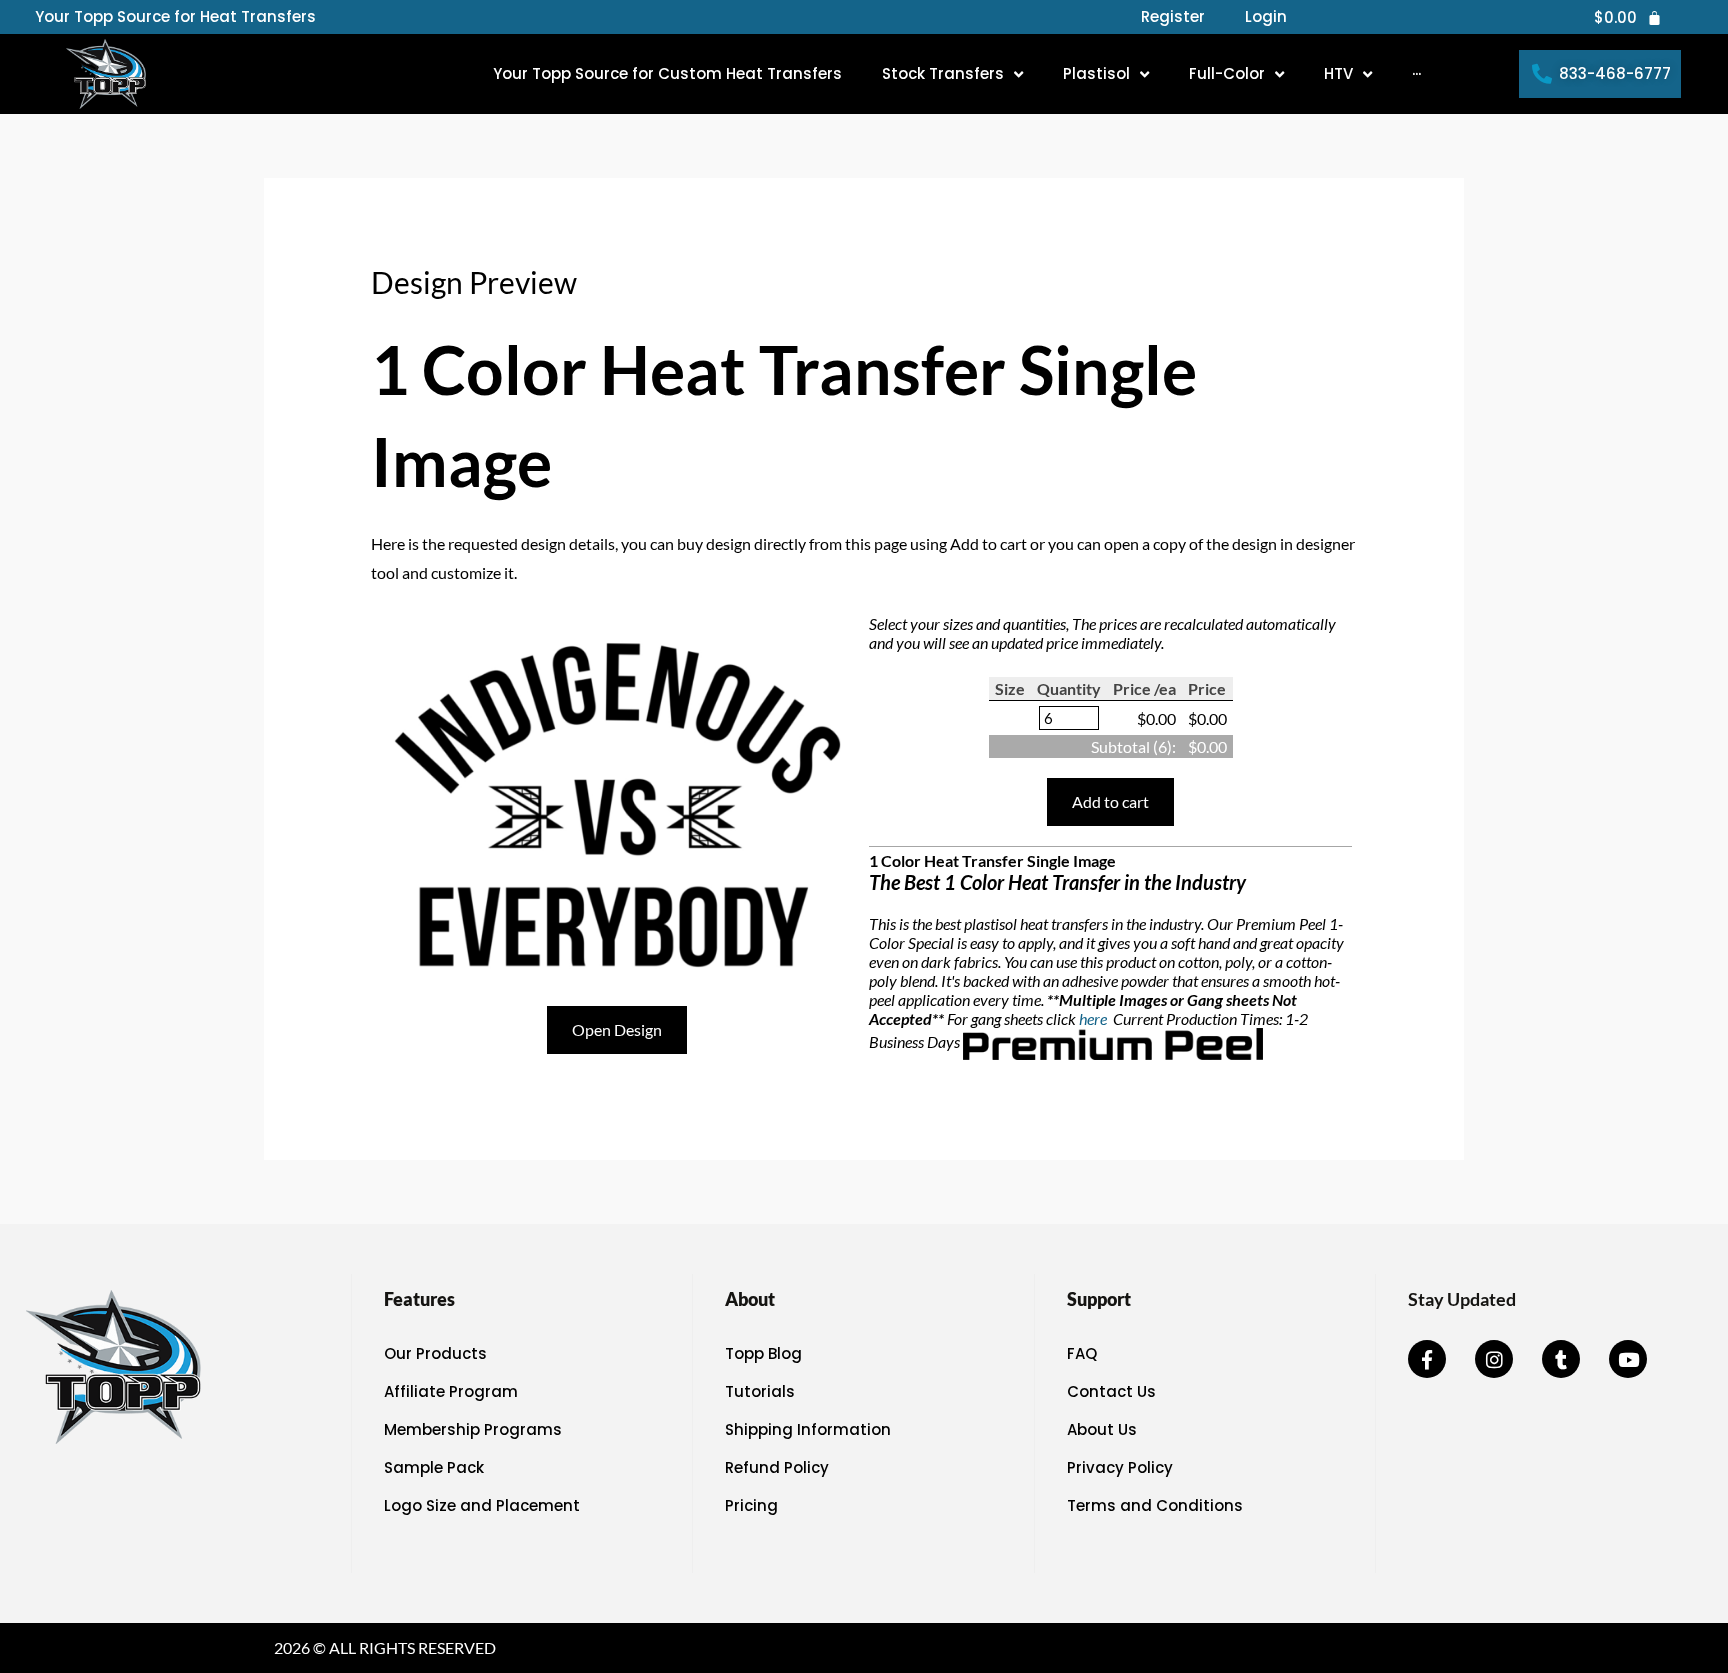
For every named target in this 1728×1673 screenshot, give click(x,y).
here (1094, 1018)
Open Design (617, 1029)
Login (1266, 17)
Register (1173, 17)
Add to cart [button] (1110, 801)
